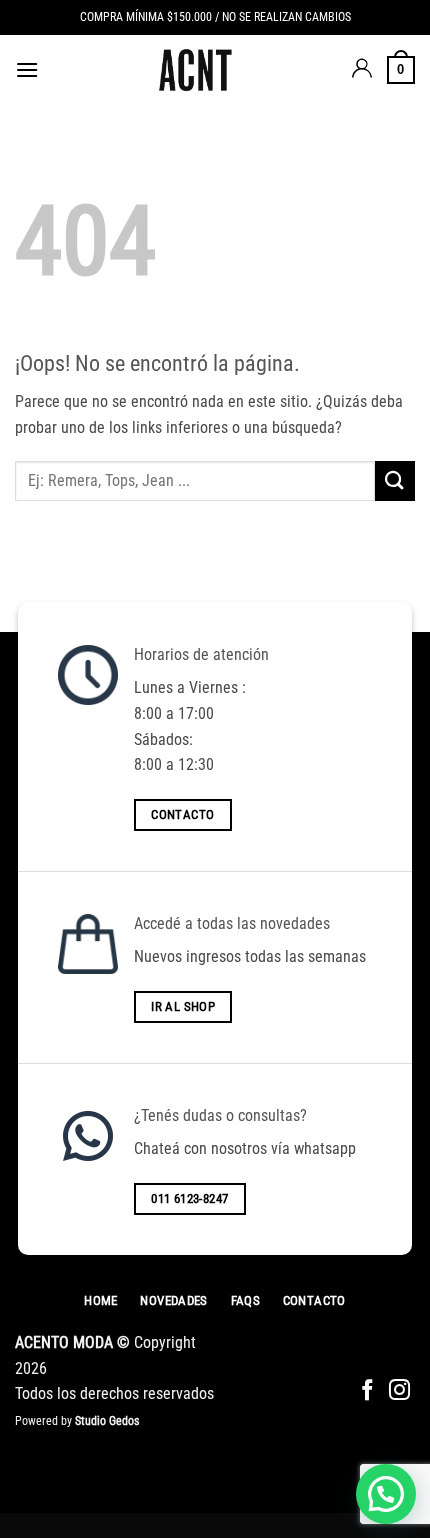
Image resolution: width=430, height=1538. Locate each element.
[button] (27, 69)
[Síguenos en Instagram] (399, 1391)
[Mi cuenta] (362, 70)
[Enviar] (395, 480)
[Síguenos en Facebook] (367, 1391)
